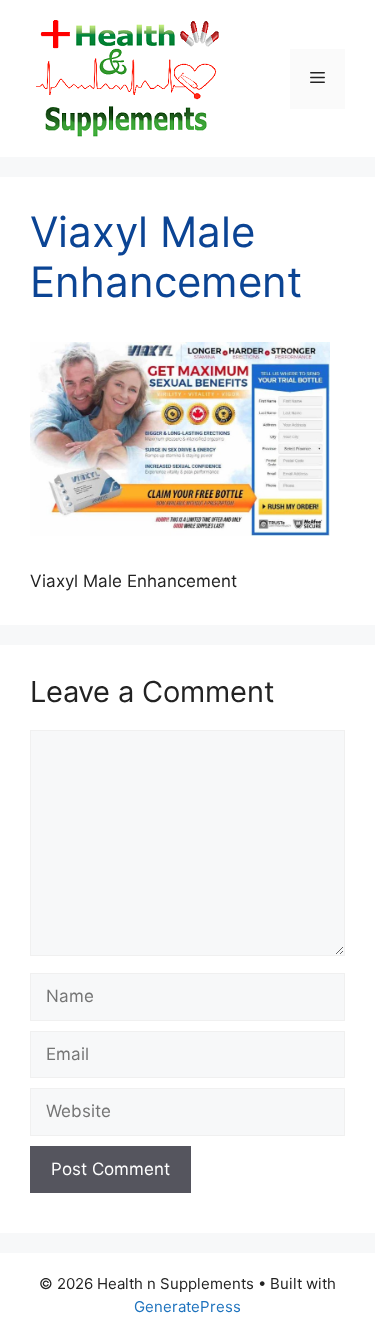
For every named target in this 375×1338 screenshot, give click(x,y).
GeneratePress (187, 1306)
